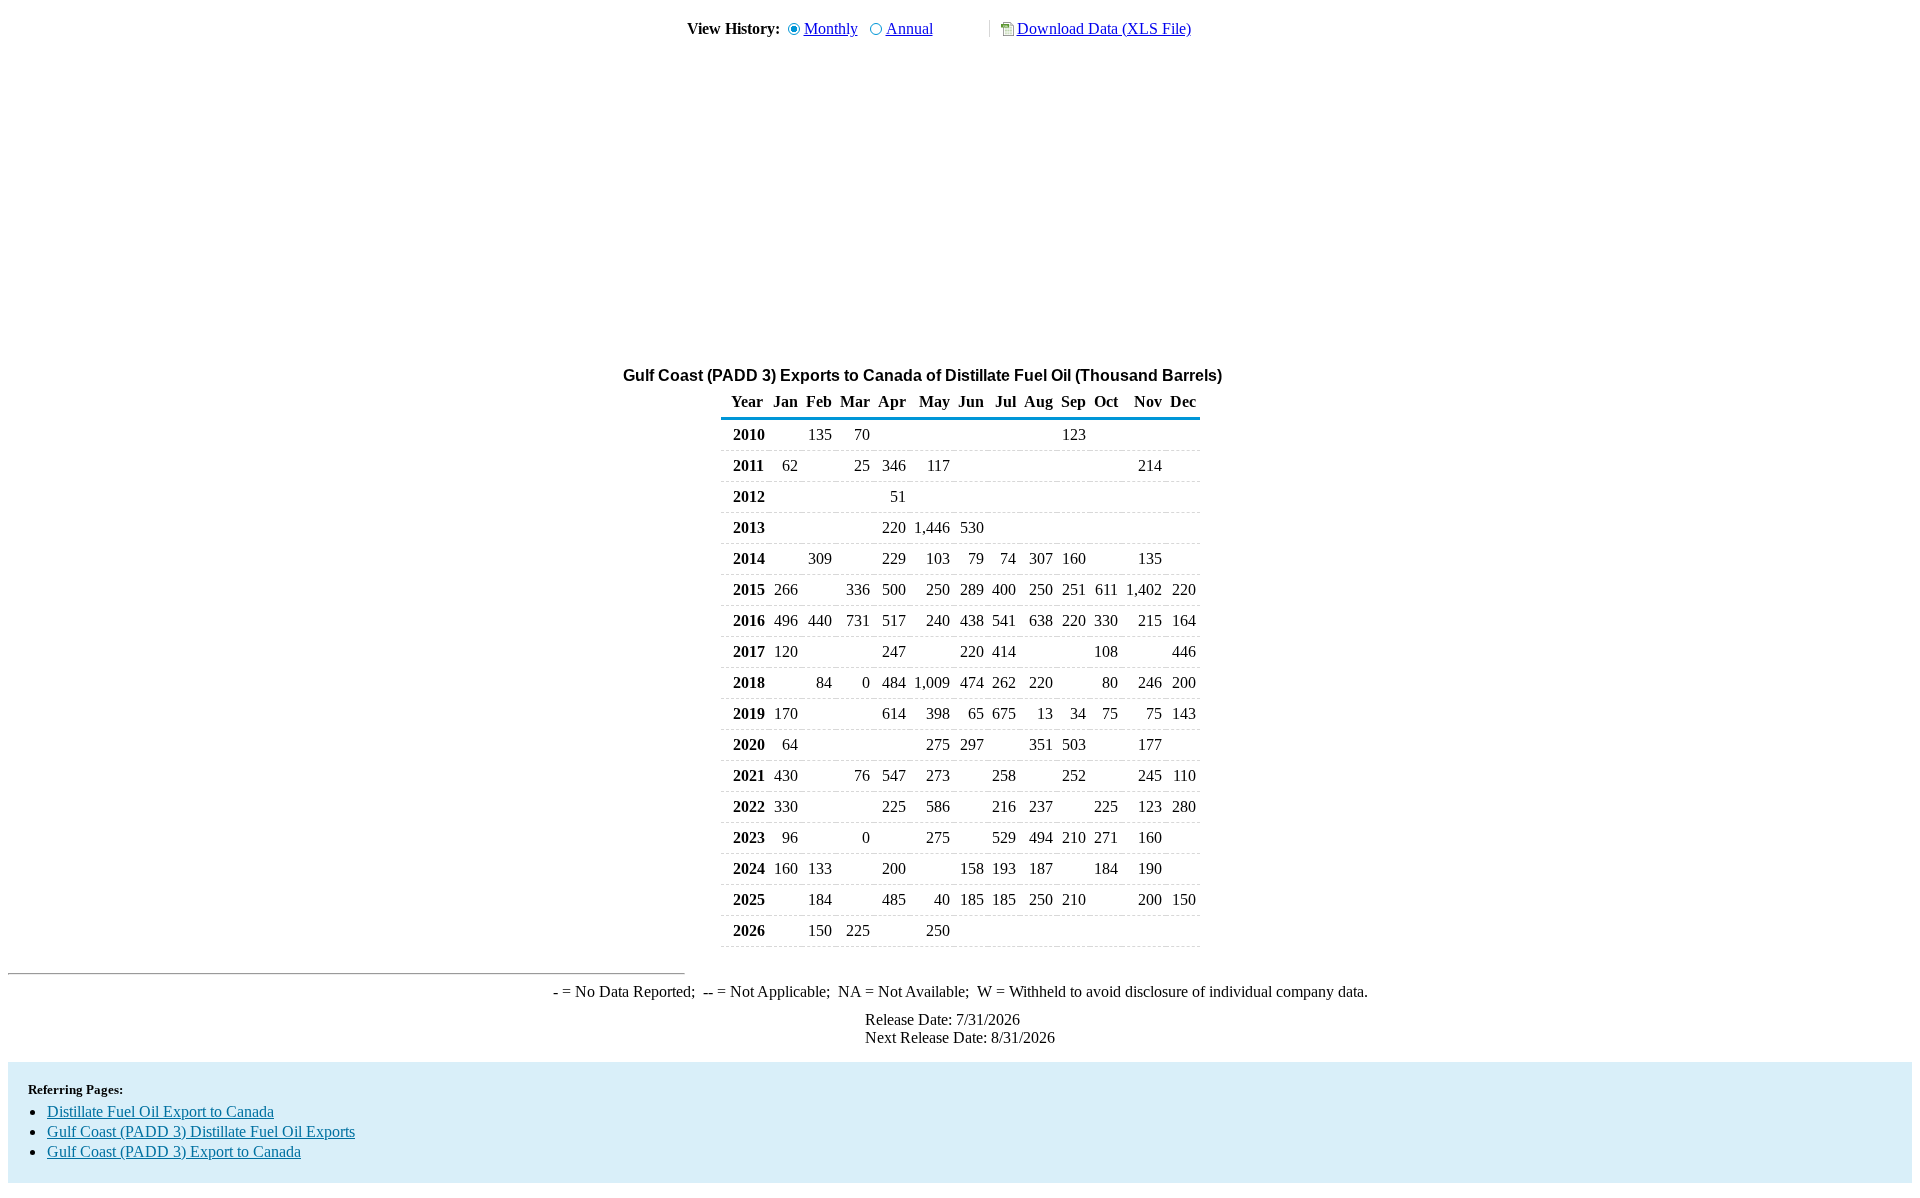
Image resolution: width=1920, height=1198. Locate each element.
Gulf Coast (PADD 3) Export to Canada (174, 1151)
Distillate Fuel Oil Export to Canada (160, 1111)
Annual (909, 28)
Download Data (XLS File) (1104, 28)
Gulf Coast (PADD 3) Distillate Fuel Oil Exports (201, 1131)
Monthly (831, 28)
